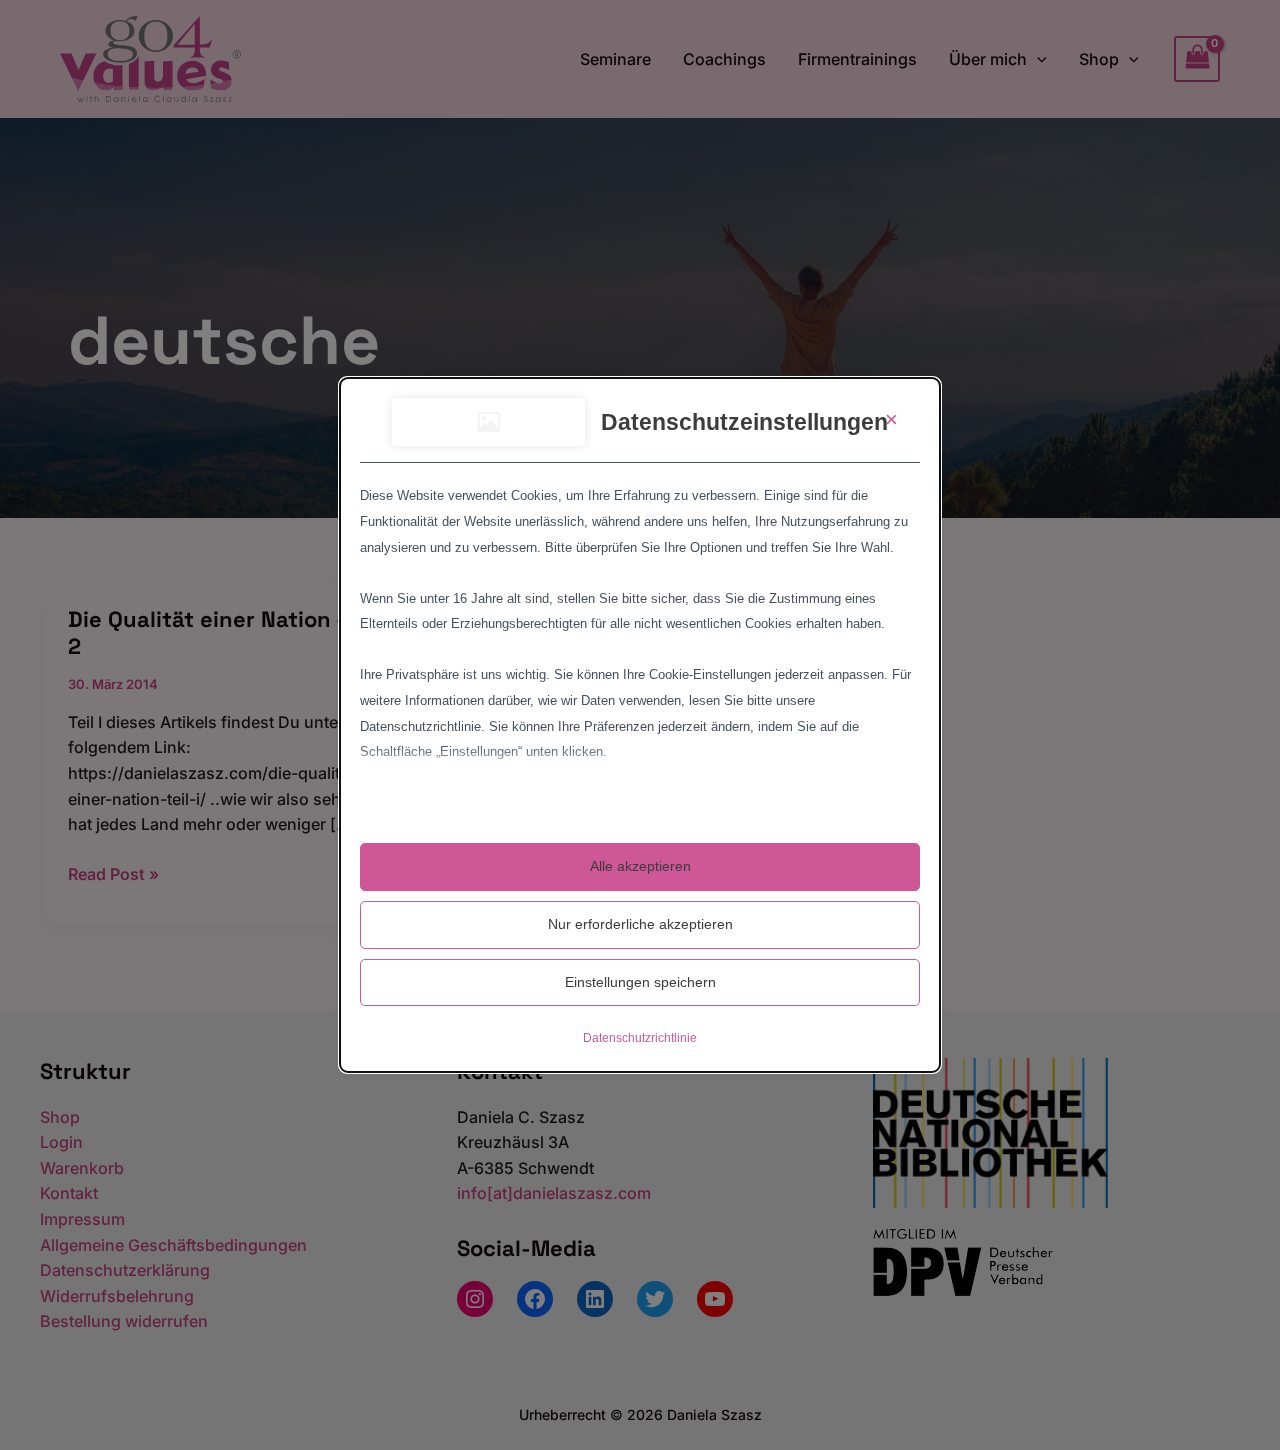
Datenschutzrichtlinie (640, 1038)
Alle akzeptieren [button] (640, 866)
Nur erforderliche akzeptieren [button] (640, 924)
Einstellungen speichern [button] (640, 982)
